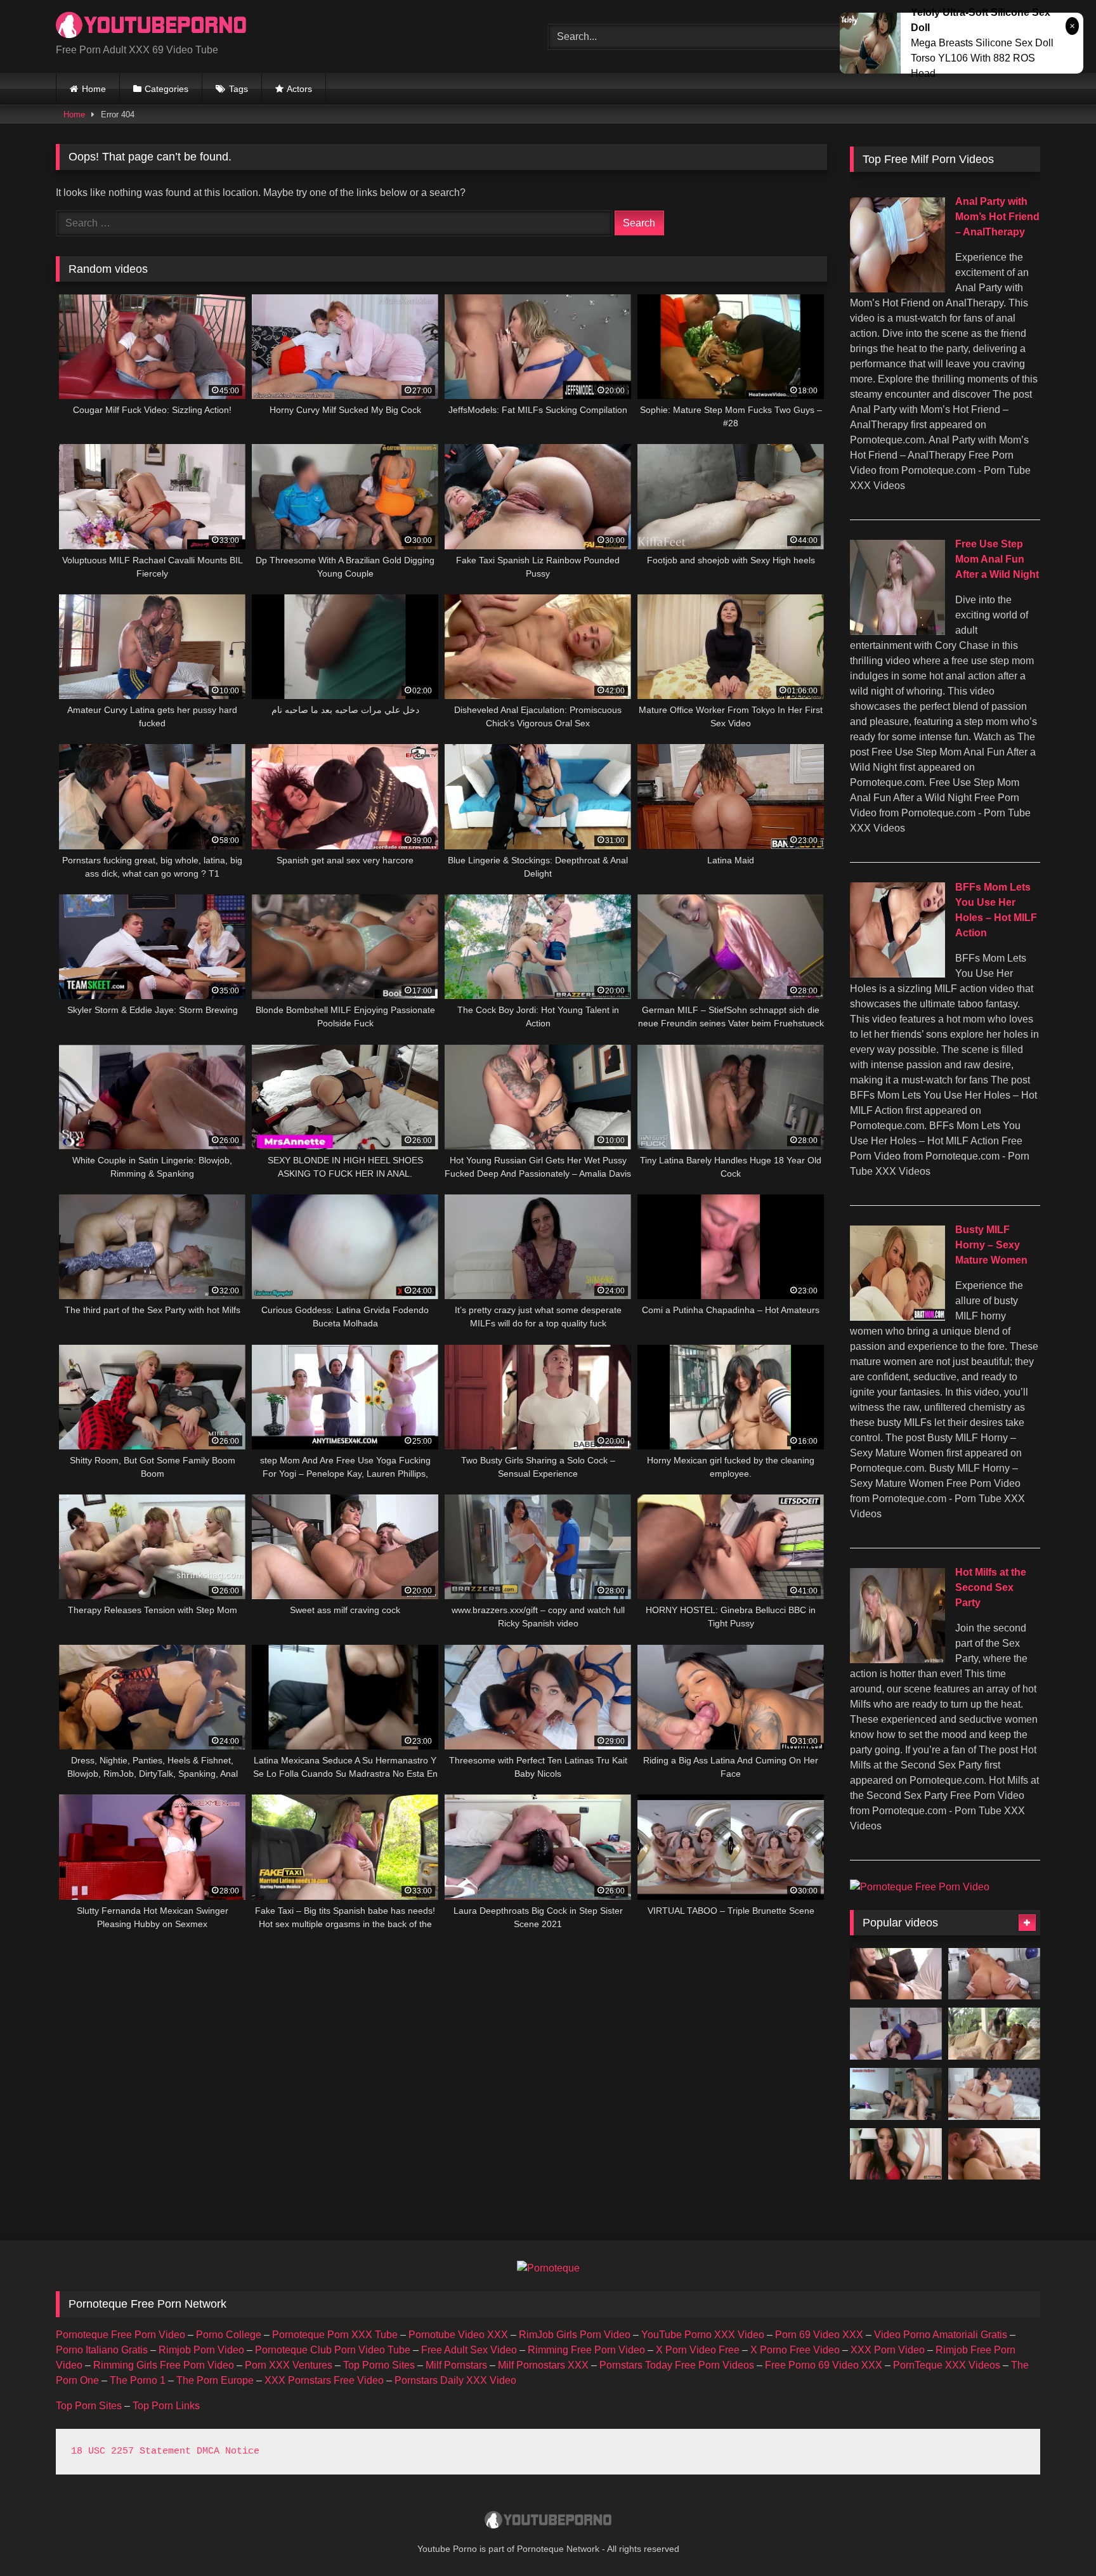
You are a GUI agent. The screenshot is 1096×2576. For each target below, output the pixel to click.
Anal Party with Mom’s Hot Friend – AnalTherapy (997, 217)
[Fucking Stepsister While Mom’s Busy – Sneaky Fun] (896, 2034)
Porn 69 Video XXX (819, 2335)
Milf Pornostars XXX (543, 2365)
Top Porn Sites (89, 2406)
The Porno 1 (138, 2380)
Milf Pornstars (456, 2365)
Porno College (229, 2335)
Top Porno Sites (379, 2365)
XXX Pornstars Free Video (324, 2380)
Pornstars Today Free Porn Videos (677, 2365)
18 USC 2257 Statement (131, 2451)
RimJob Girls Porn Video (575, 2335)
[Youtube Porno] (151, 26)
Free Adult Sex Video (469, 2350)
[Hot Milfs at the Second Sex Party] (897, 1660)
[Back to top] (1057, 2538)
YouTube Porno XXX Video (703, 2335)
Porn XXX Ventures (289, 2365)
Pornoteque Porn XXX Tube (335, 2335)
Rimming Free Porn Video (586, 2350)
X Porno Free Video (795, 2350)
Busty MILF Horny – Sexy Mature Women (991, 1245)
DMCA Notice (228, 2451)
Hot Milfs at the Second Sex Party (991, 1587)
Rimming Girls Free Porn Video (164, 2365)
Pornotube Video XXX (458, 2335)
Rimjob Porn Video (201, 2350)
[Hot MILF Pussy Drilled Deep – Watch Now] (994, 2094)
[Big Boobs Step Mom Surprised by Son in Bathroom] (896, 2154)
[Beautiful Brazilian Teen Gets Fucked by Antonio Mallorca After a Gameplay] (896, 2094)
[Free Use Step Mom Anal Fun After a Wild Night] (897, 631)
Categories (166, 89)
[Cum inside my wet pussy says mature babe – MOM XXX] (994, 2154)
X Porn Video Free (698, 2350)
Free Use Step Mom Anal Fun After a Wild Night (997, 559)
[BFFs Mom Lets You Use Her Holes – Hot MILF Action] (897, 974)
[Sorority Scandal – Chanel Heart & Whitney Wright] (994, 2034)
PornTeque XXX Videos (947, 2365)
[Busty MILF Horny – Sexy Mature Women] (897, 1317)
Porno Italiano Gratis (102, 2350)
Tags (238, 89)
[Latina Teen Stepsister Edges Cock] (896, 1974)
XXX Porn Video (888, 2350)
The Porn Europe (215, 2380)
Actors (299, 89)
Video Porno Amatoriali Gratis (941, 2335)
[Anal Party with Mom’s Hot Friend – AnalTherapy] (897, 289)
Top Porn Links (166, 2406)
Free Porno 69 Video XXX (824, 2365)
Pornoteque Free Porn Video (121, 2335)
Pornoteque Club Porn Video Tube (333, 2350)
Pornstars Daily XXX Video (455, 2380)
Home (94, 89)
